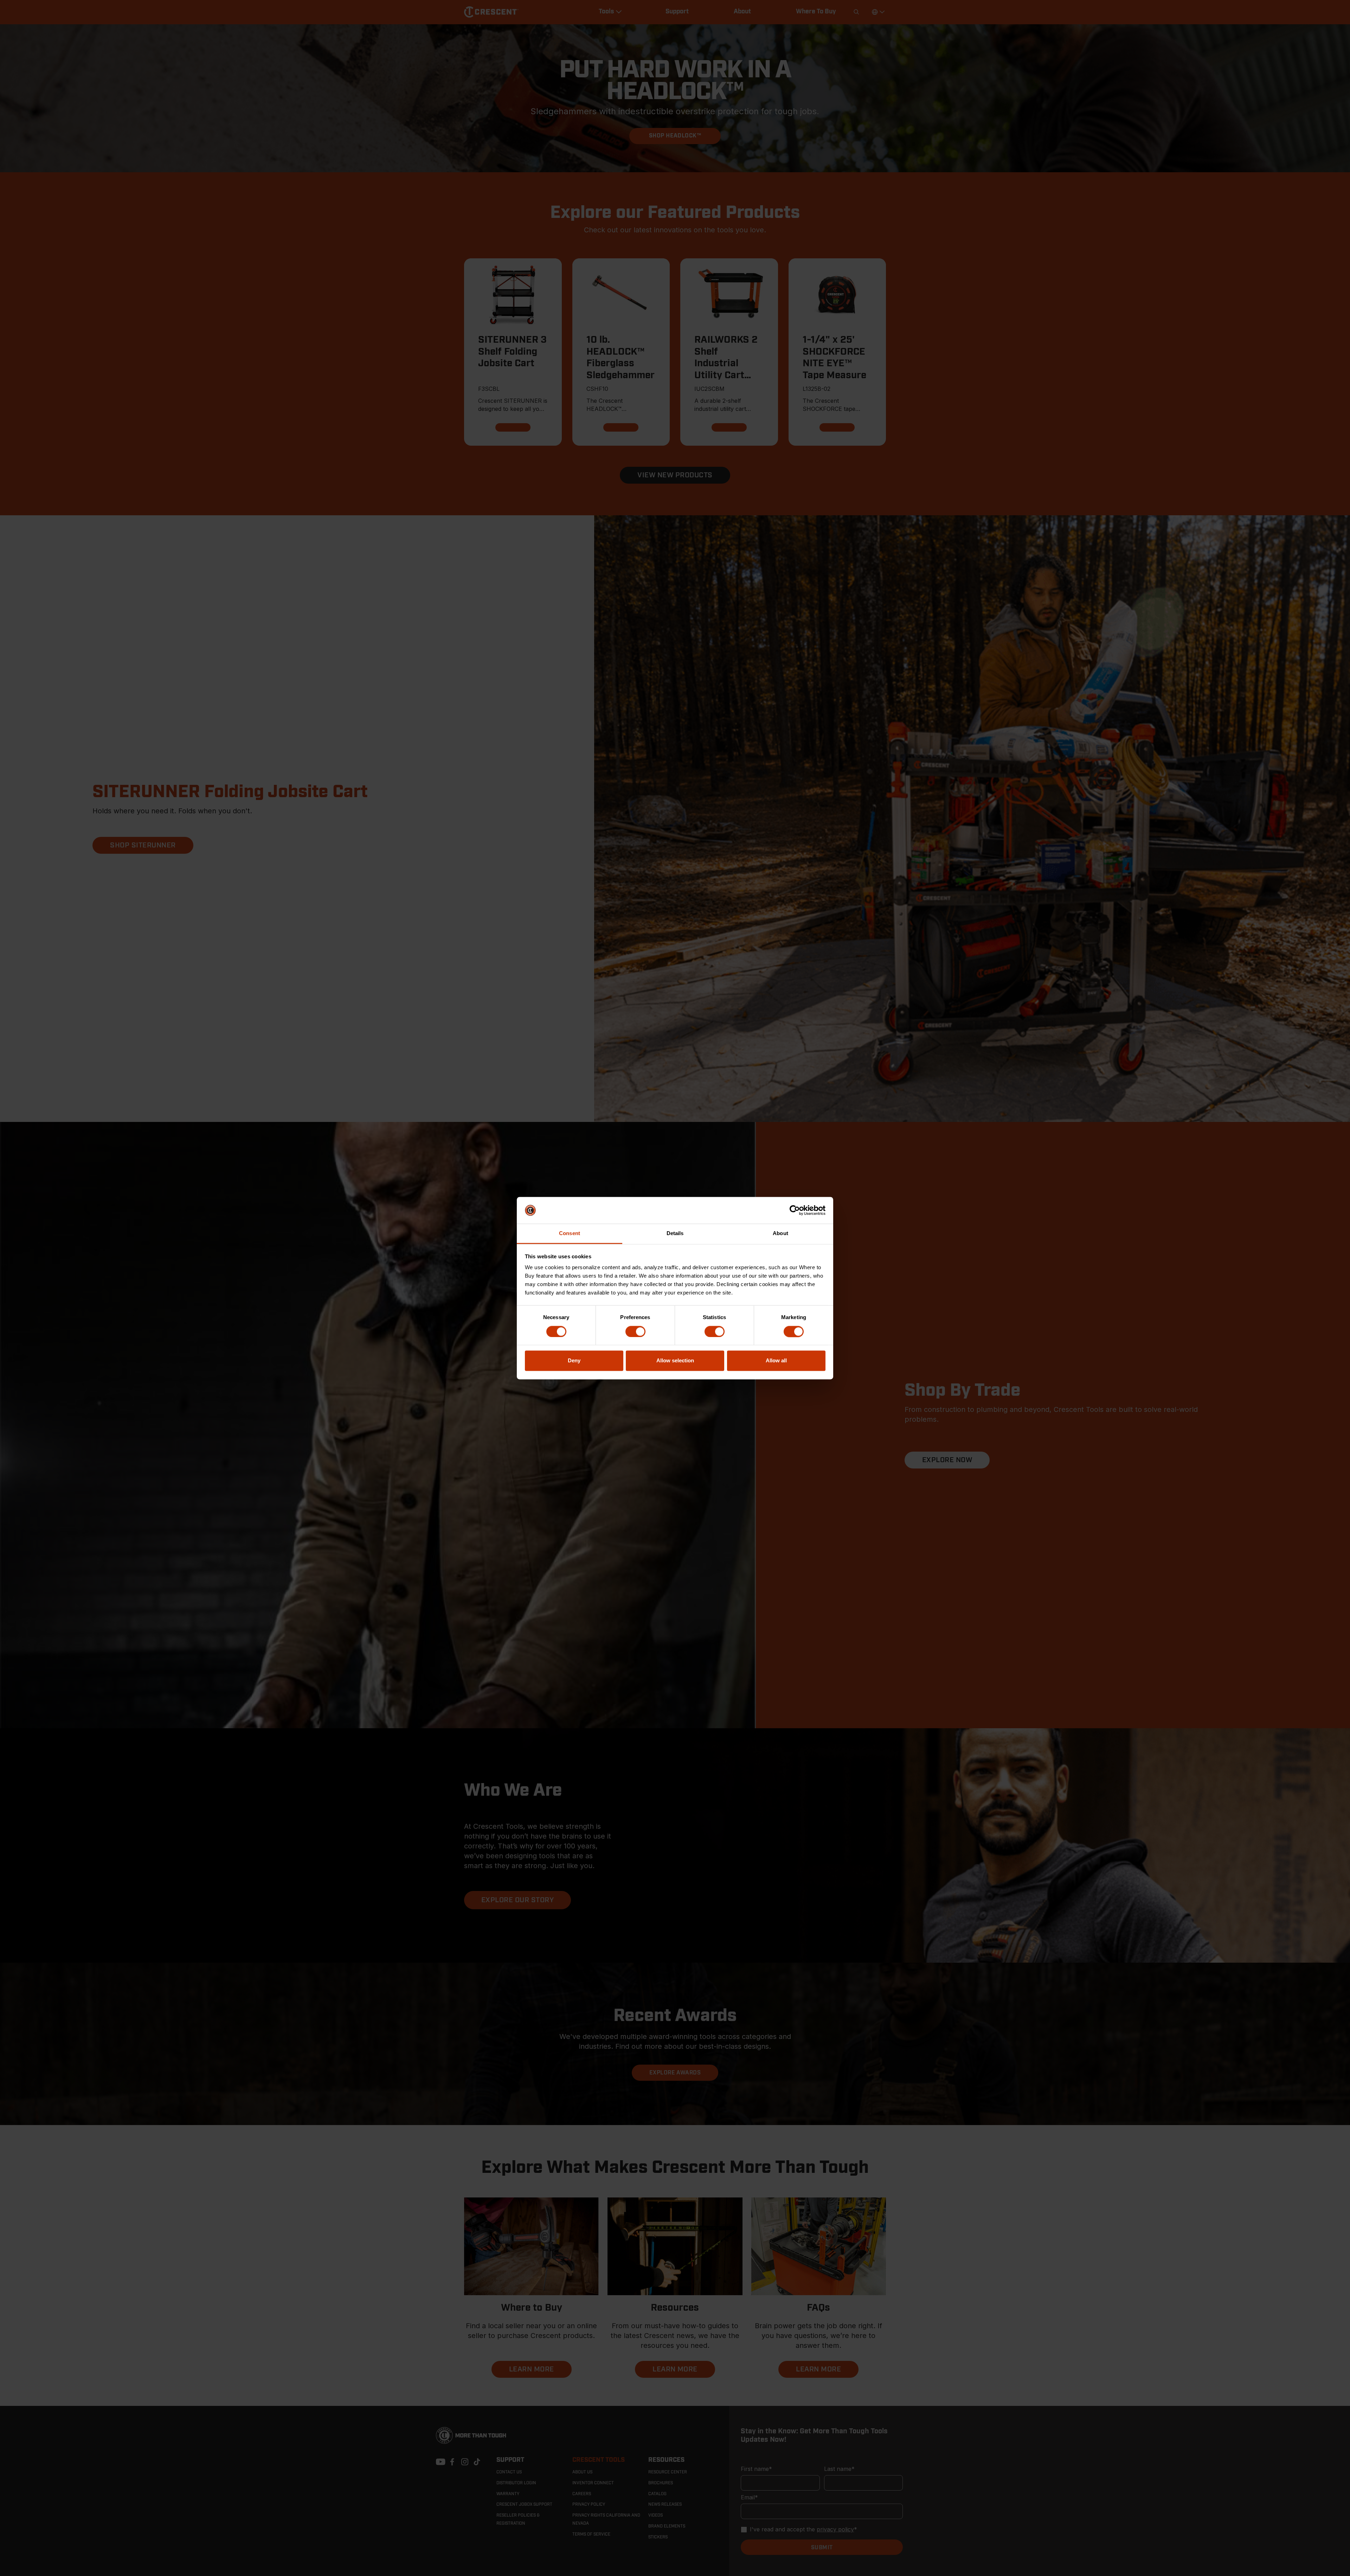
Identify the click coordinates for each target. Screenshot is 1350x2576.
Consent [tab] (570, 1234)
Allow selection (675, 1361)
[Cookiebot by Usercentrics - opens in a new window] (795, 1210)
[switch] (635, 1331)
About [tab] (780, 1234)
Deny (574, 1361)
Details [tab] (675, 1234)
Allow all (776, 1361)
